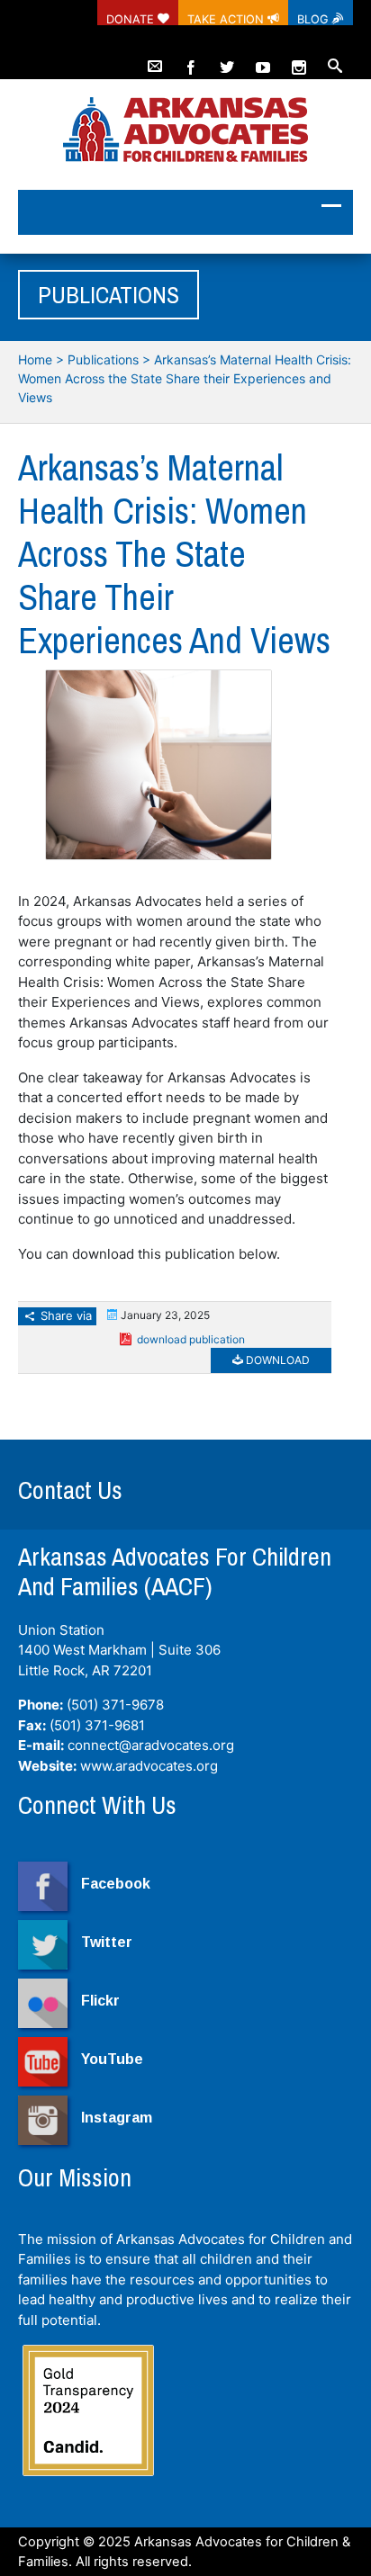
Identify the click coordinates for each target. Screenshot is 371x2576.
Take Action (227, 19)
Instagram (117, 2118)
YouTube (112, 2059)
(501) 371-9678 (115, 1705)
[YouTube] (263, 59)
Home (35, 359)
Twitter (107, 1942)
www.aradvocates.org (149, 1766)
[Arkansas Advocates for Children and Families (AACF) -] (185, 131)
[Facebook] (191, 59)
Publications (103, 359)
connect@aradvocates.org (151, 1745)
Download (276, 1360)
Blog (315, 19)
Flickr (100, 2001)
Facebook (116, 1884)
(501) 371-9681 (97, 1725)
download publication (191, 1339)
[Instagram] (299, 59)
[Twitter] (227, 59)
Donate (132, 19)
